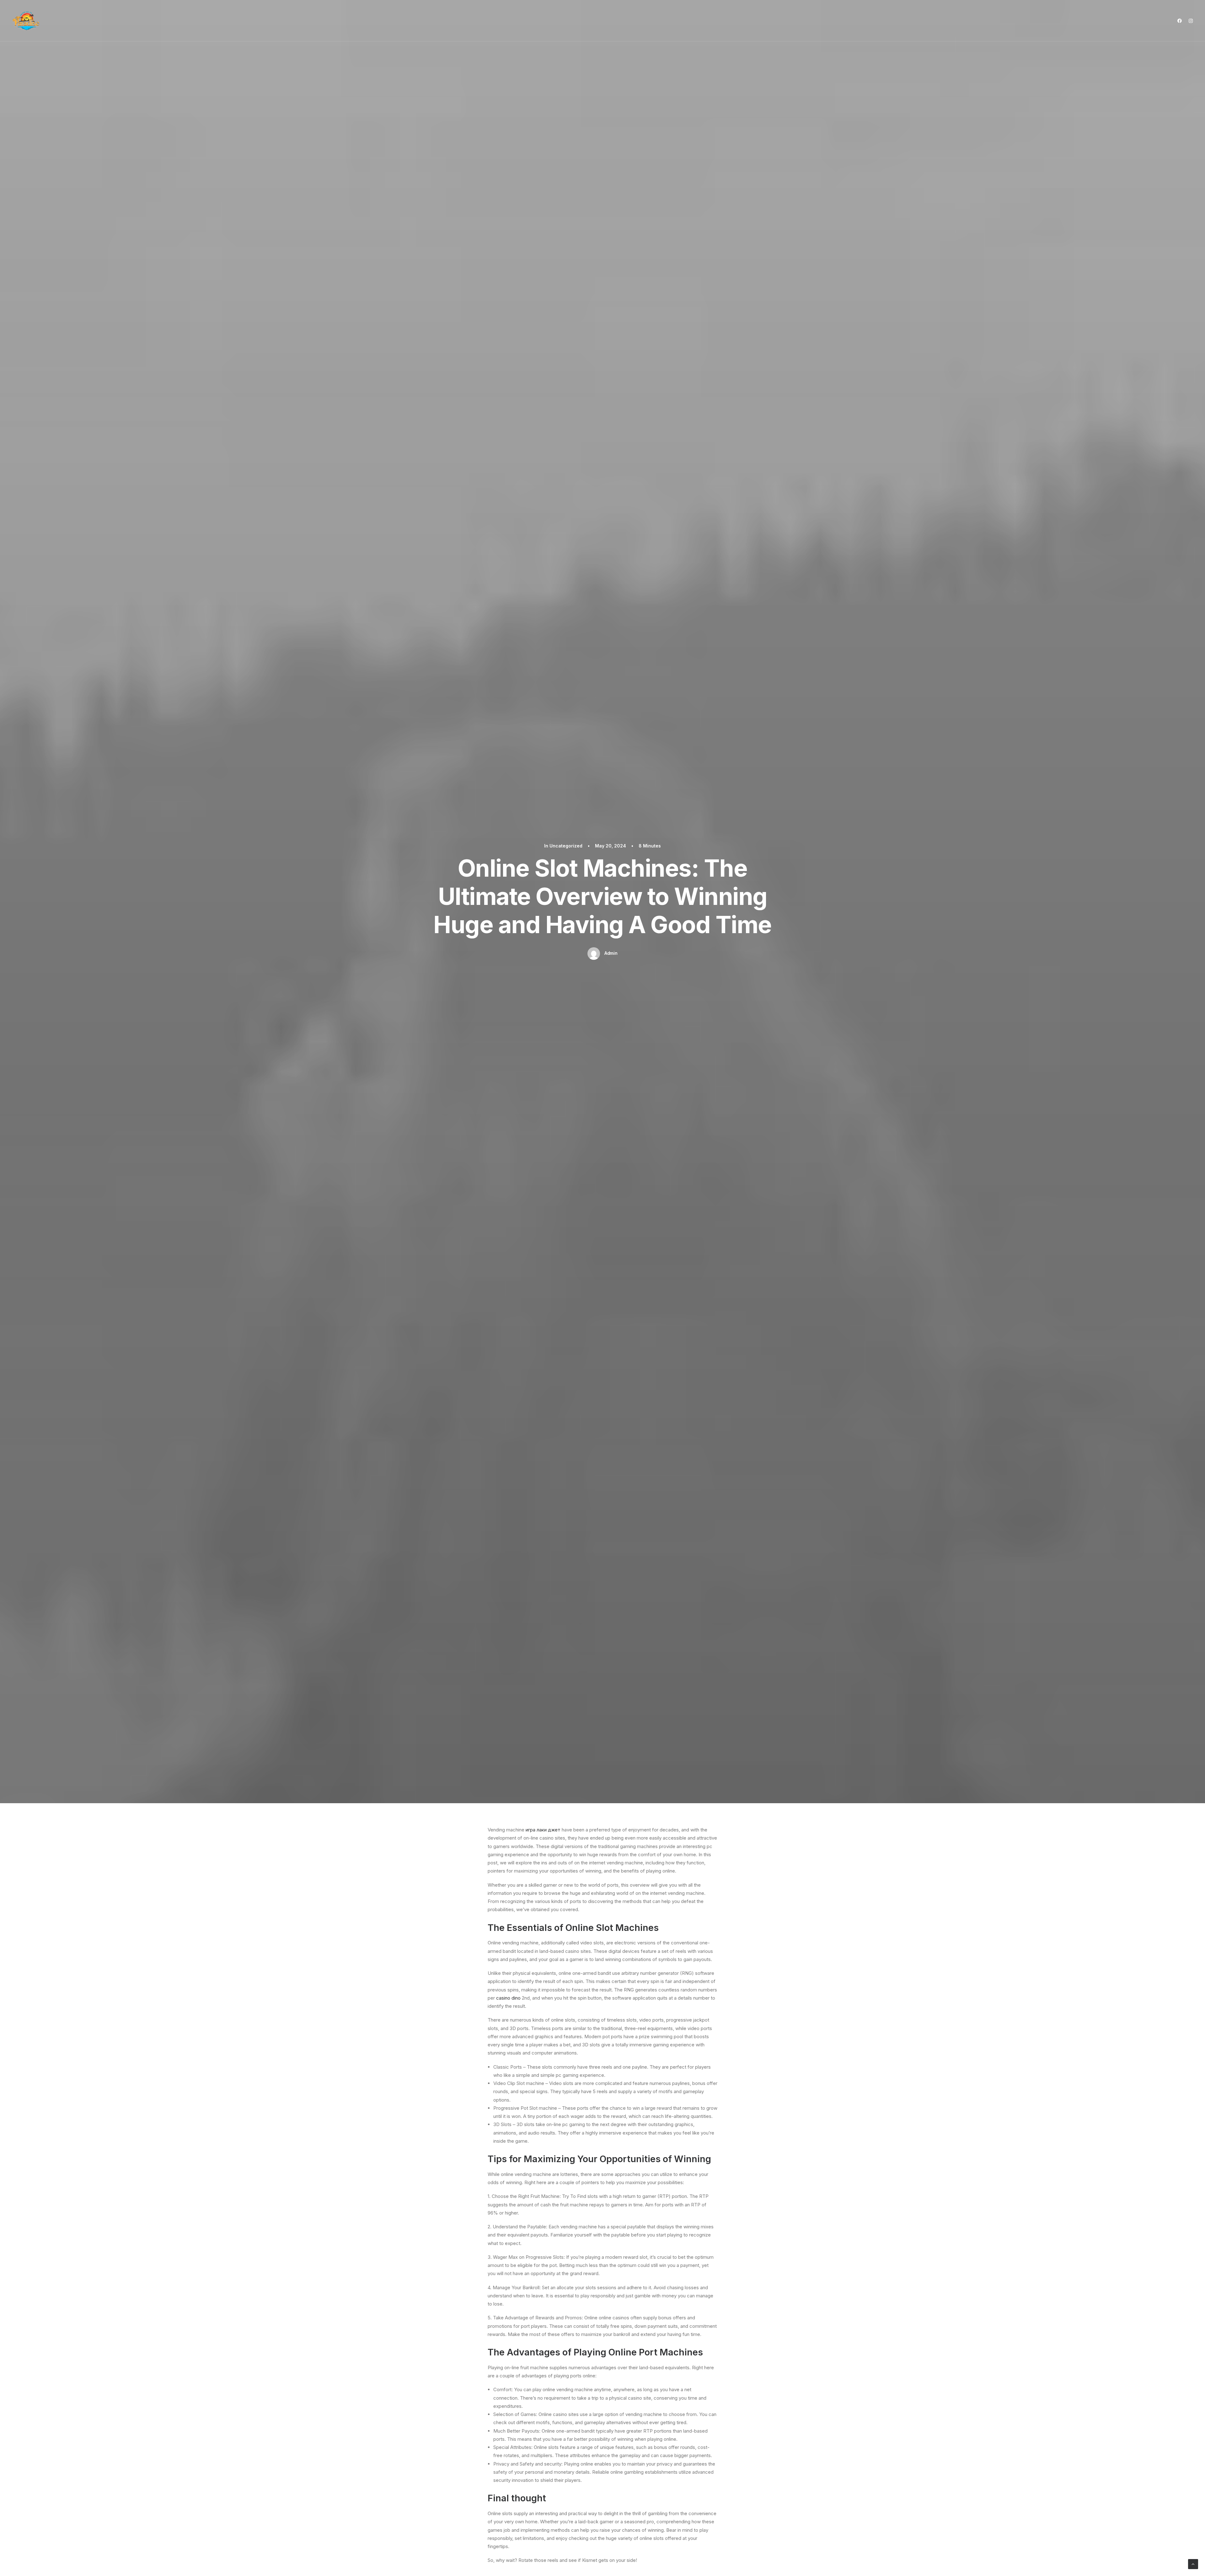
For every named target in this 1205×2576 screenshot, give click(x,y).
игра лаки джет (543, 1830)
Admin (611, 953)
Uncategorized (566, 846)
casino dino (508, 1998)
